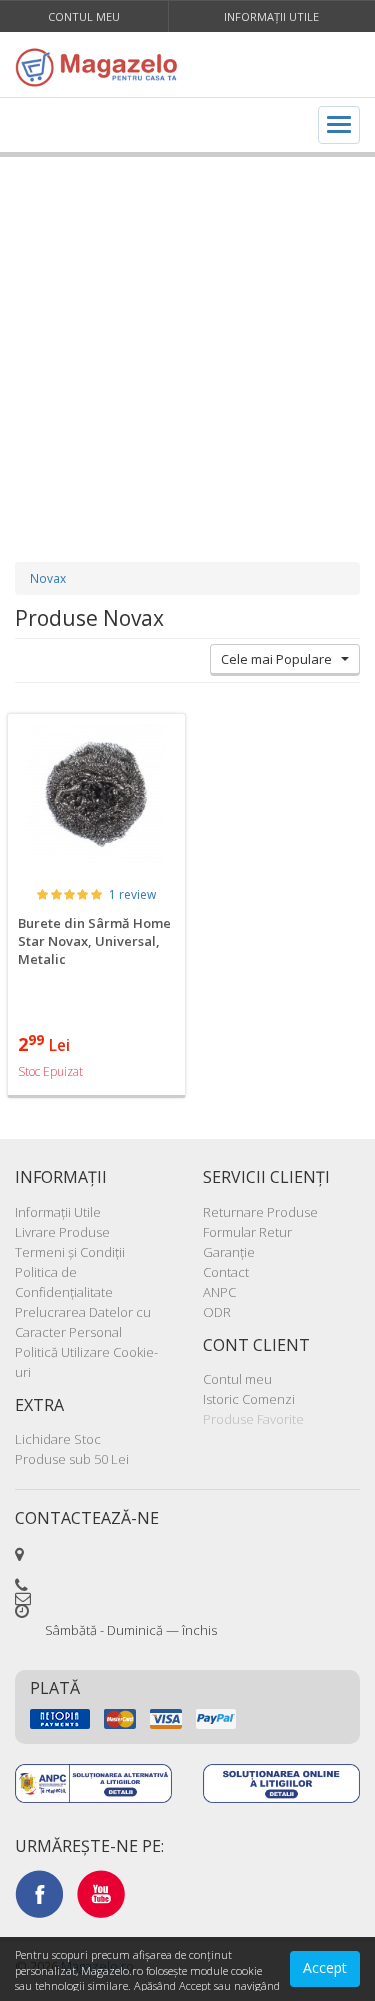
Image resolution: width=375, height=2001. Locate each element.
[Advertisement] (187, 339)
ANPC (219, 1292)
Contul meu (84, 16)
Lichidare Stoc (58, 1439)
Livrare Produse (62, 1232)
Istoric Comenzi (249, 1399)
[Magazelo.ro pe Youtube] (101, 1893)
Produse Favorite (253, 1419)
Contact (226, 1272)
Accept (325, 1967)
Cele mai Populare (281, 659)
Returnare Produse (260, 1212)
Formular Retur (247, 1232)
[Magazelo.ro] (101, 67)
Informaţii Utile (271, 16)
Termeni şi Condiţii (70, 1252)
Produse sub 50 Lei (72, 1459)
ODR (217, 1312)
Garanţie (229, 1252)
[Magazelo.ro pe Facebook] (39, 1893)
